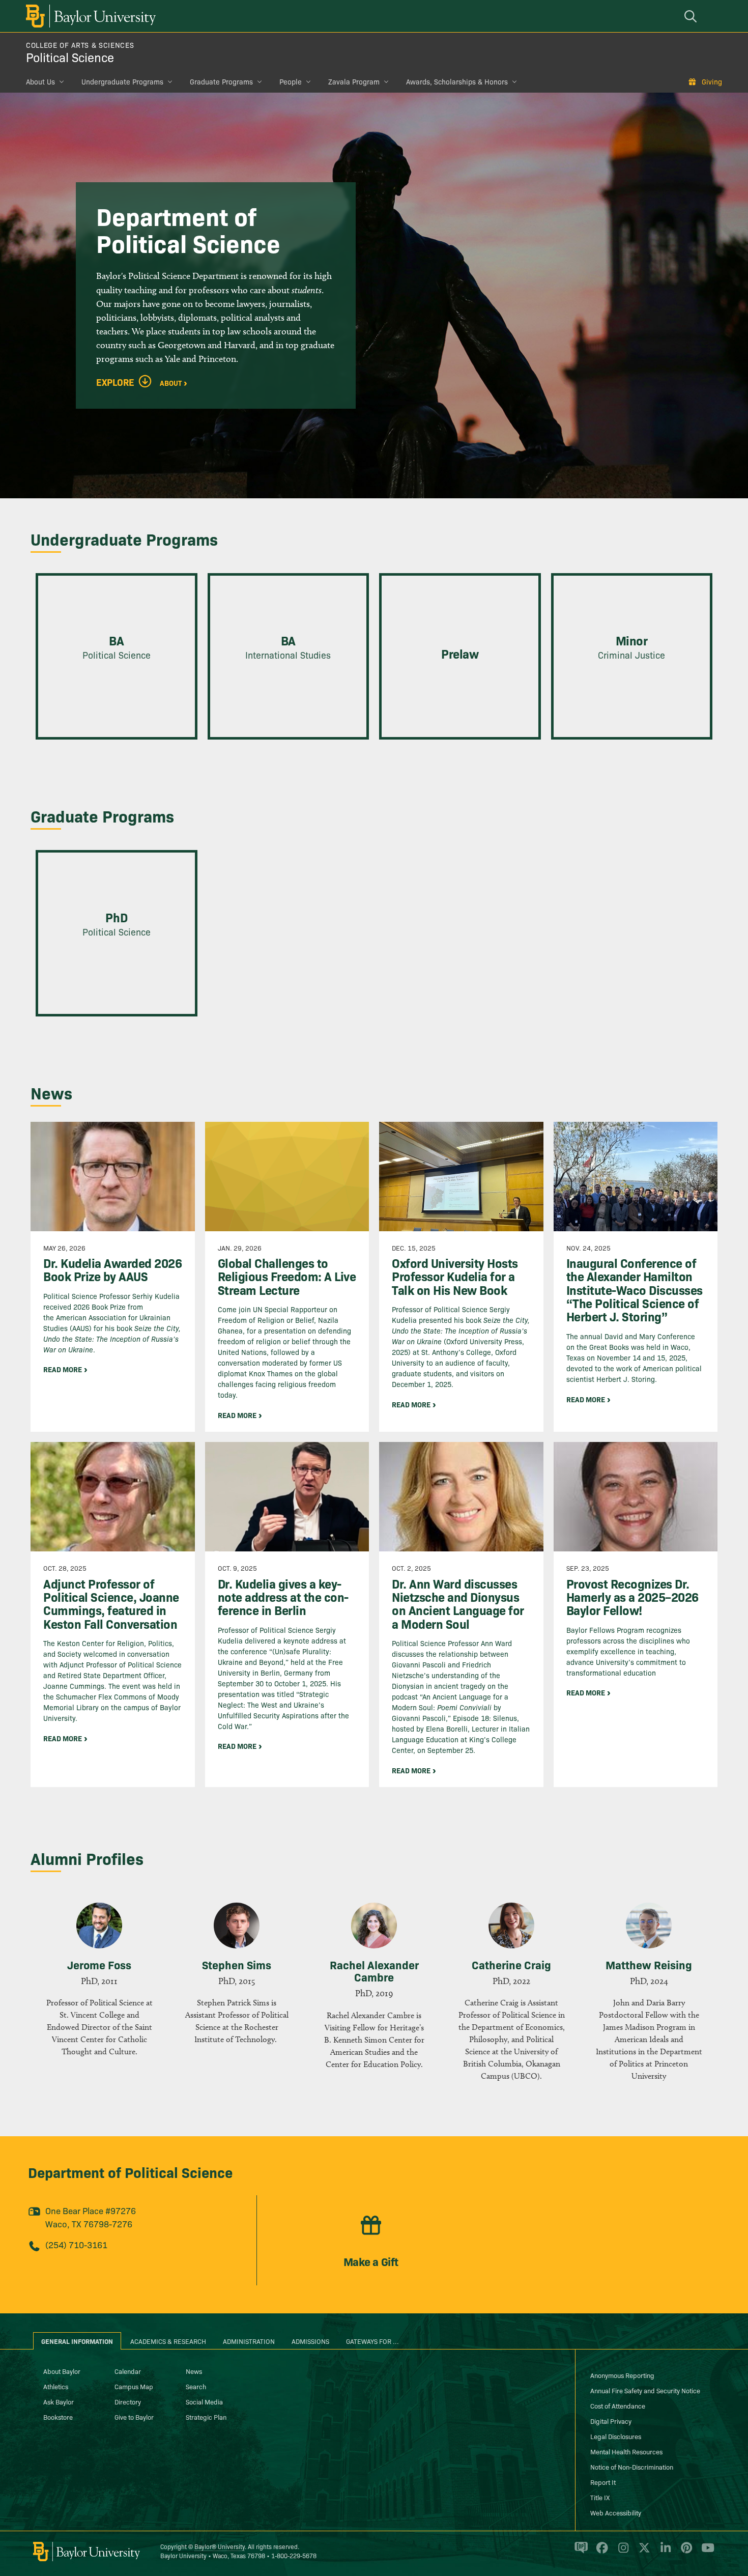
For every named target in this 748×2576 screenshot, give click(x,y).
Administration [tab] (249, 2341)
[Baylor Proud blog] (579, 2552)
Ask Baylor (59, 2401)
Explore (115, 382)
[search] (692, 16)
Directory (128, 2401)
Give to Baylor (134, 2417)
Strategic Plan (206, 2417)
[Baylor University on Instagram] (622, 2552)
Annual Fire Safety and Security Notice (645, 2390)
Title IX (600, 2497)
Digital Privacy (611, 2421)
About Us (40, 81)
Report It (603, 2482)
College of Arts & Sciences (80, 45)
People (291, 81)
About (171, 382)
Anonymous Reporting (622, 2375)
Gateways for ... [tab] (372, 2341)
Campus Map (134, 2386)
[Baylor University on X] (642, 2552)
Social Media (204, 2401)
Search (196, 2386)
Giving (712, 81)
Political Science (70, 57)
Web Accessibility (616, 2512)
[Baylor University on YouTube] (705, 2552)
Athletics (56, 2386)
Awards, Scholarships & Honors (457, 81)
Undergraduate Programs (122, 81)
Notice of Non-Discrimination (632, 2467)
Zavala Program (354, 81)
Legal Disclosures (616, 2436)
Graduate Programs (221, 81)
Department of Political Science (130, 2172)
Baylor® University (220, 2546)
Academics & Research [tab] (168, 2341)
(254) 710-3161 (76, 2244)
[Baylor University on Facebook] (600, 2552)
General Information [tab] (77, 2341)
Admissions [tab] (310, 2341)
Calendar (128, 2371)
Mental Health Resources (626, 2451)
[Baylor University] (89, 16)
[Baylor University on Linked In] (664, 2552)
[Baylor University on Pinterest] (685, 2552)
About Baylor (62, 2371)
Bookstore (58, 2417)
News (194, 2371)
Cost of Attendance (618, 2405)
